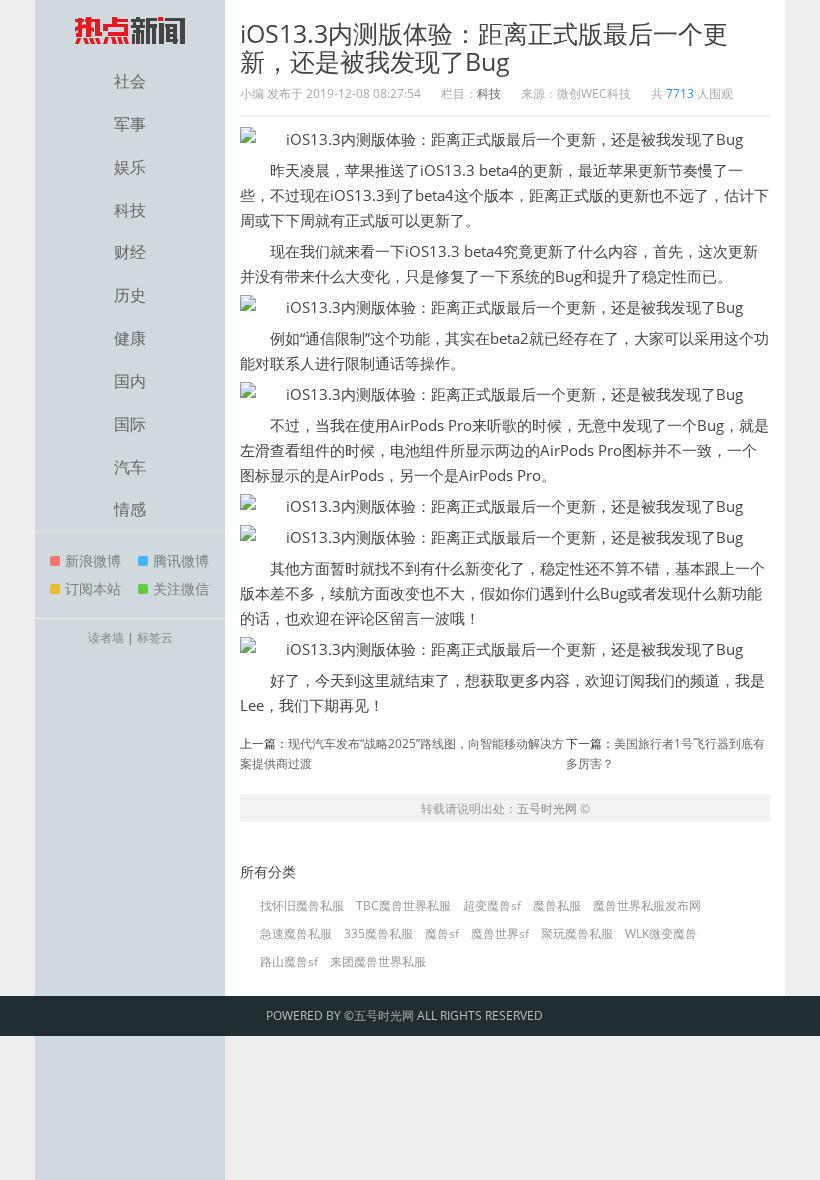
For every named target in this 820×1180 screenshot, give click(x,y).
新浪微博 (93, 560)
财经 (130, 252)
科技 (130, 210)
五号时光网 (547, 808)
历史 (130, 295)
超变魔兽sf (492, 906)
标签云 (155, 637)
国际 (130, 424)
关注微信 (181, 588)
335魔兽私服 (378, 934)
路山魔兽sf (289, 962)
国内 (130, 381)
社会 (130, 81)
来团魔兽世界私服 (378, 962)
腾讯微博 (181, 560)
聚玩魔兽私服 (577, 934)
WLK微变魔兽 (661, 934)
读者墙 (106, 637)
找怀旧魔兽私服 (302, 906)
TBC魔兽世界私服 (403, 906)
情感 (130, 509)
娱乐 (130, 167)
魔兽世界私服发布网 (647, 906)
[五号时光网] (130, 30)
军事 (130, 124)
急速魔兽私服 (296, 934)
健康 (130, 338)
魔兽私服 (557, 906)
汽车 (130, 467)
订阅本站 (93, 588)
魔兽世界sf (500, 934)
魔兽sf (442, 934)
